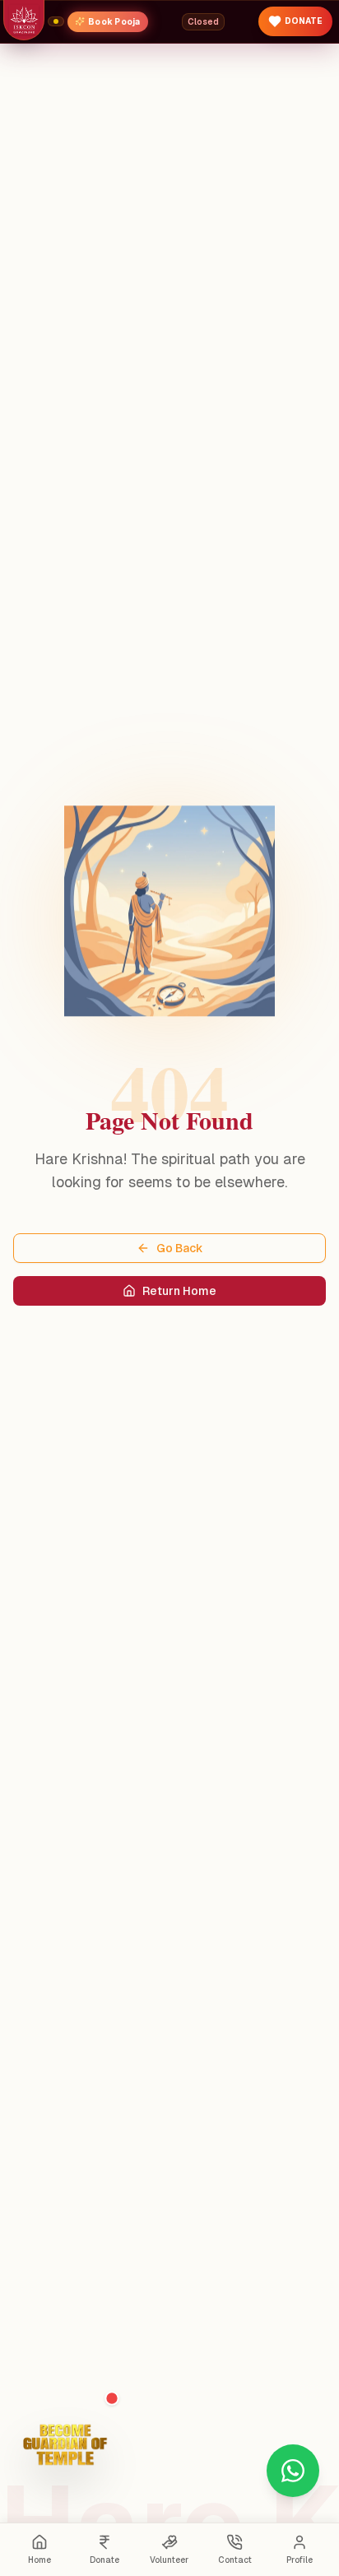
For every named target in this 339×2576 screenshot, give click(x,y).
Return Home (179, 1291)
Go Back (180, 1248)
